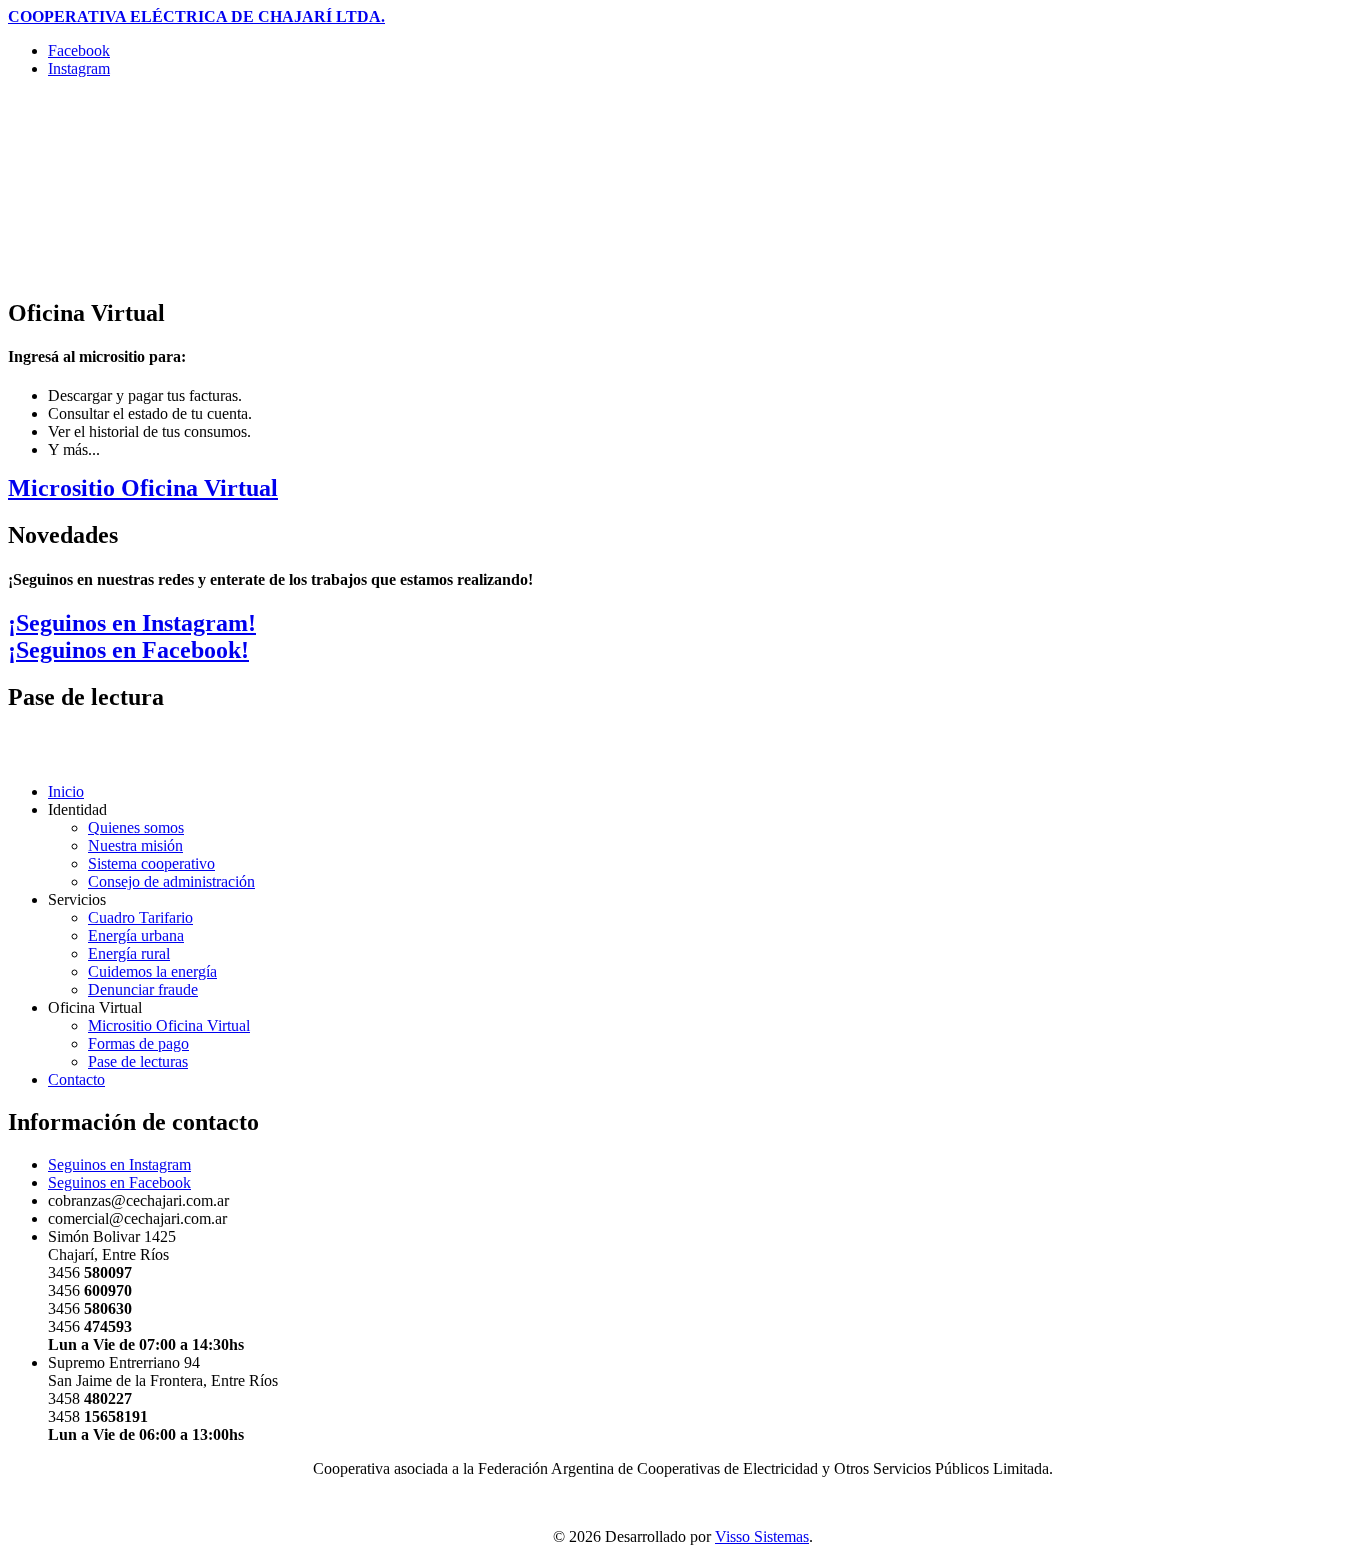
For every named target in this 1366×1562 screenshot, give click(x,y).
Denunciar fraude (143, 989)
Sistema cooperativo (151, 863)
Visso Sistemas (762, 1536)
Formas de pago (138, 1043)
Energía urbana (136, 935)
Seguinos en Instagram (119, 1164)
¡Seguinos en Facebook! (128, 650)
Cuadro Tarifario (140, 917)
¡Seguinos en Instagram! (132, 623)
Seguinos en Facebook (119, 1182)
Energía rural (129, 953)
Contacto (76, 1079)
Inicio (66, 791)
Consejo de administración (171, 881)
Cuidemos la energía (152, 971)
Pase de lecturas (138, 1061)
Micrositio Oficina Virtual (143, 488)
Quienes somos (136, 827)
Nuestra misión (135, 845)
